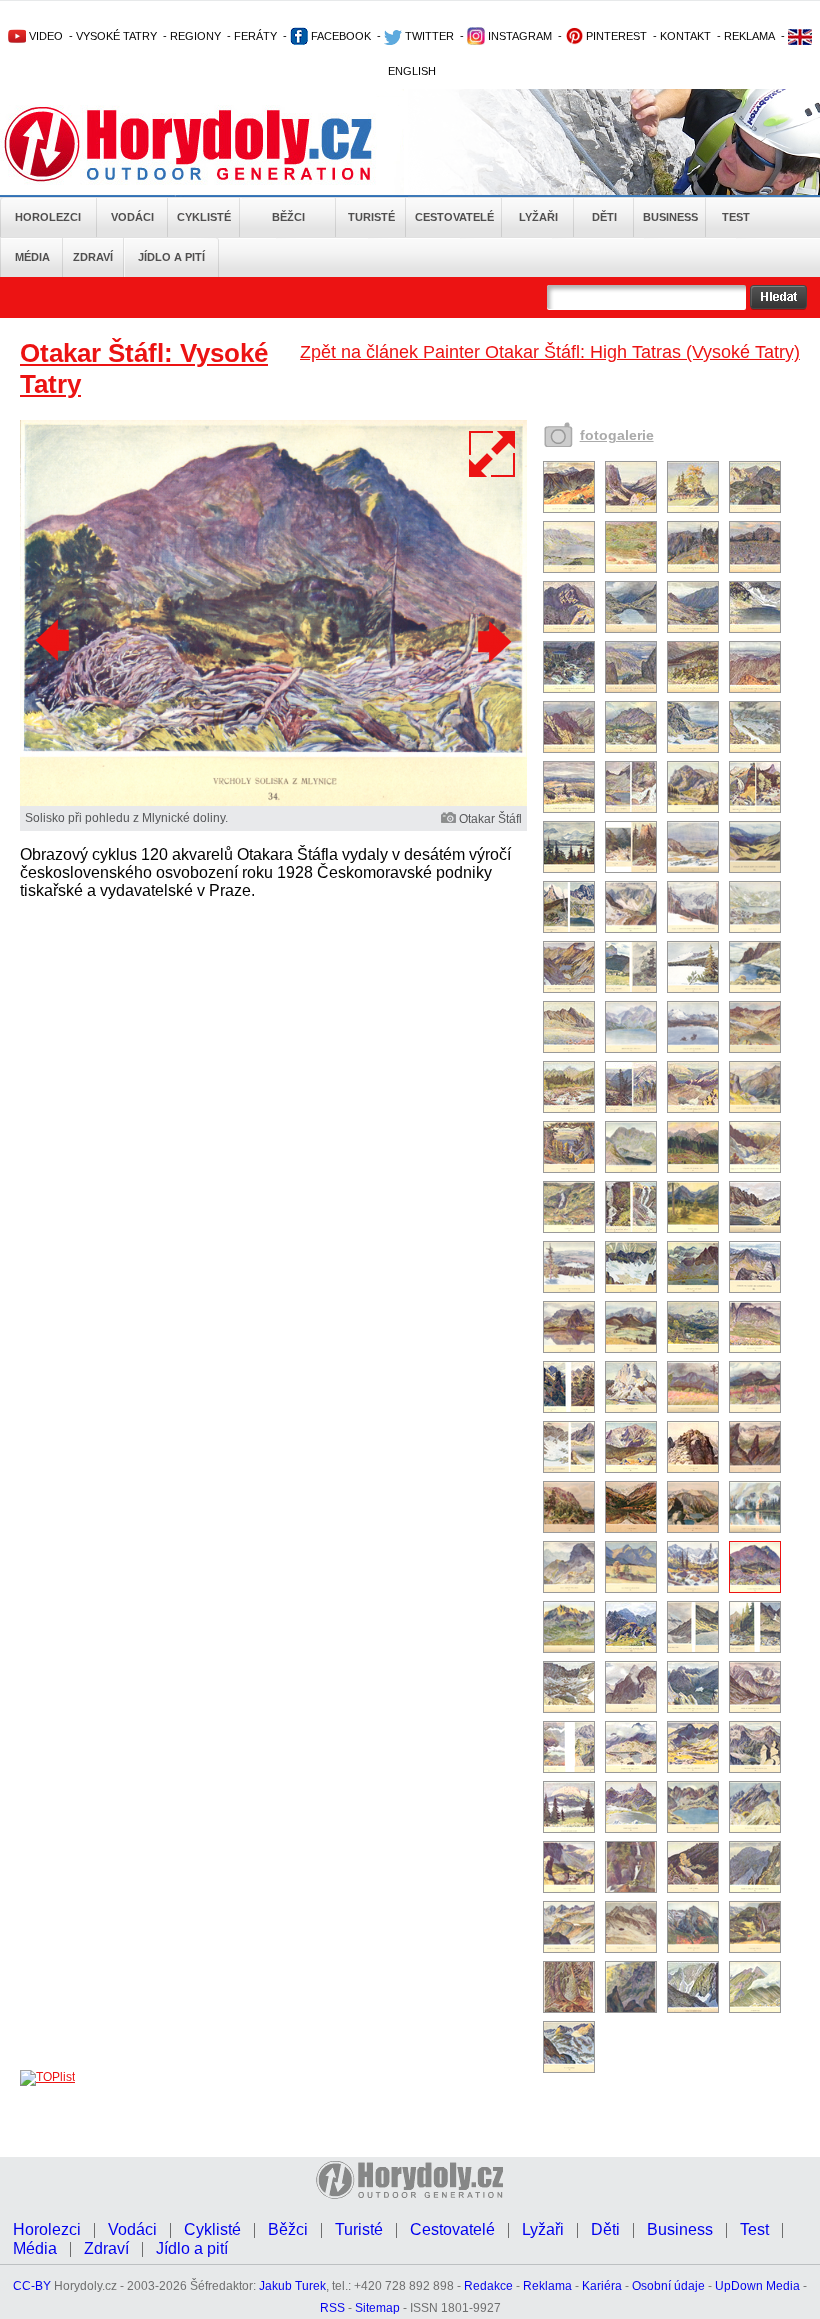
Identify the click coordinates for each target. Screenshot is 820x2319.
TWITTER (428, 36)
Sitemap (377, 2308)
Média (32, 257)
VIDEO (44, 36)
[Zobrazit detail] (569, 509)
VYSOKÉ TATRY (116, 36)
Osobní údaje (668, 2286)
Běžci (288, 217)
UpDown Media (757, 2286)
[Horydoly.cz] (212, 144)
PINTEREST (615, 36)
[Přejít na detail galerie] (273, 802)
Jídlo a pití (171, 257)
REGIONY (195, 36)
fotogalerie (617, 435)
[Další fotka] (492, 641)
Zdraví (93, 257)
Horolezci (48, 217)
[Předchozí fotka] (55, 641)
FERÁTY (255, 36)
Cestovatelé (454, 217)
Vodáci (132, 217)
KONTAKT (685, 36)
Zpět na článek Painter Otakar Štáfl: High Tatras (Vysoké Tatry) (550, 352)
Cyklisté (204, 217)
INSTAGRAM (518, 36)
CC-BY (32, 2286)
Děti (604, 217)
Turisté (371, 217)
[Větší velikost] (493, 454)
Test (736, 217)
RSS (332, 2308)
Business (670, 217)
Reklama (547, 2286)
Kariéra (602, 2286)
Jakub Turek (292, 2286)
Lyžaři (538, 217)
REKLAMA (749, 36)
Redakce (488, 2286)
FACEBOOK (339, 36)
